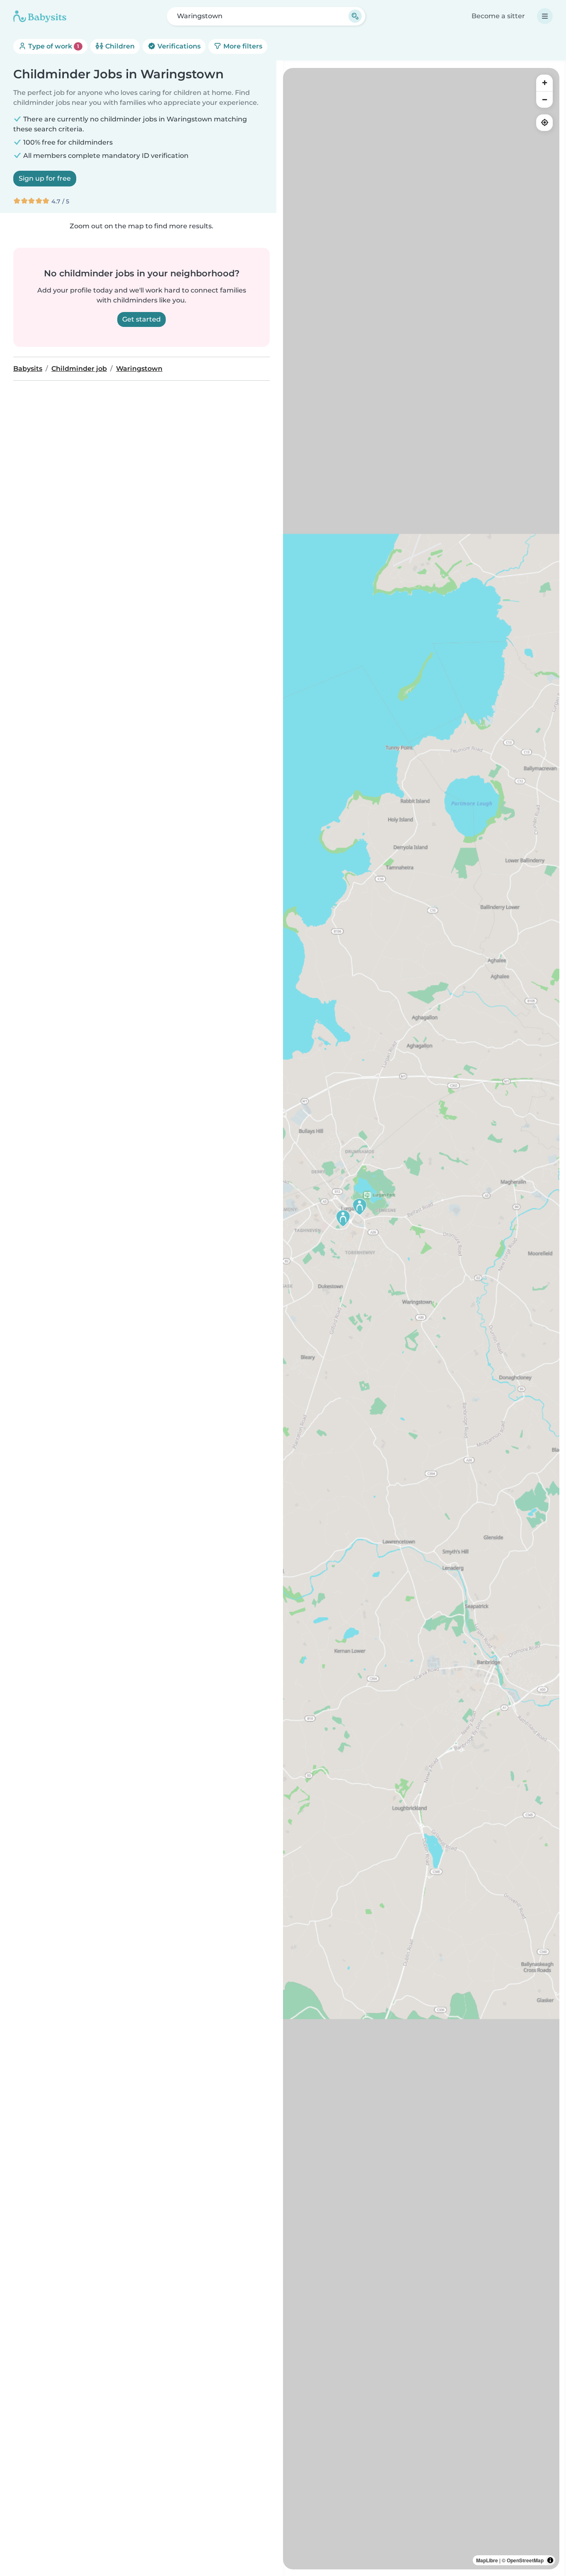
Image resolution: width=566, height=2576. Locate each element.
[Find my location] (544, 123)
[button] (360, 1207)
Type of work (53, 46)
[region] (421, 1319)
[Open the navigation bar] (545, 16)
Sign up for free (45, 178)
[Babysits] (40, 16)
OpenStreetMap (525, 2560)
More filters (242, 46)
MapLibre (487, 2560)
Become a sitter (498, 16)
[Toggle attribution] (550, 2560)
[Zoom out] (544, 99)
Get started (141, 319)
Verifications (178, 46)
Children (119, 46)
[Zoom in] (544, 83)
